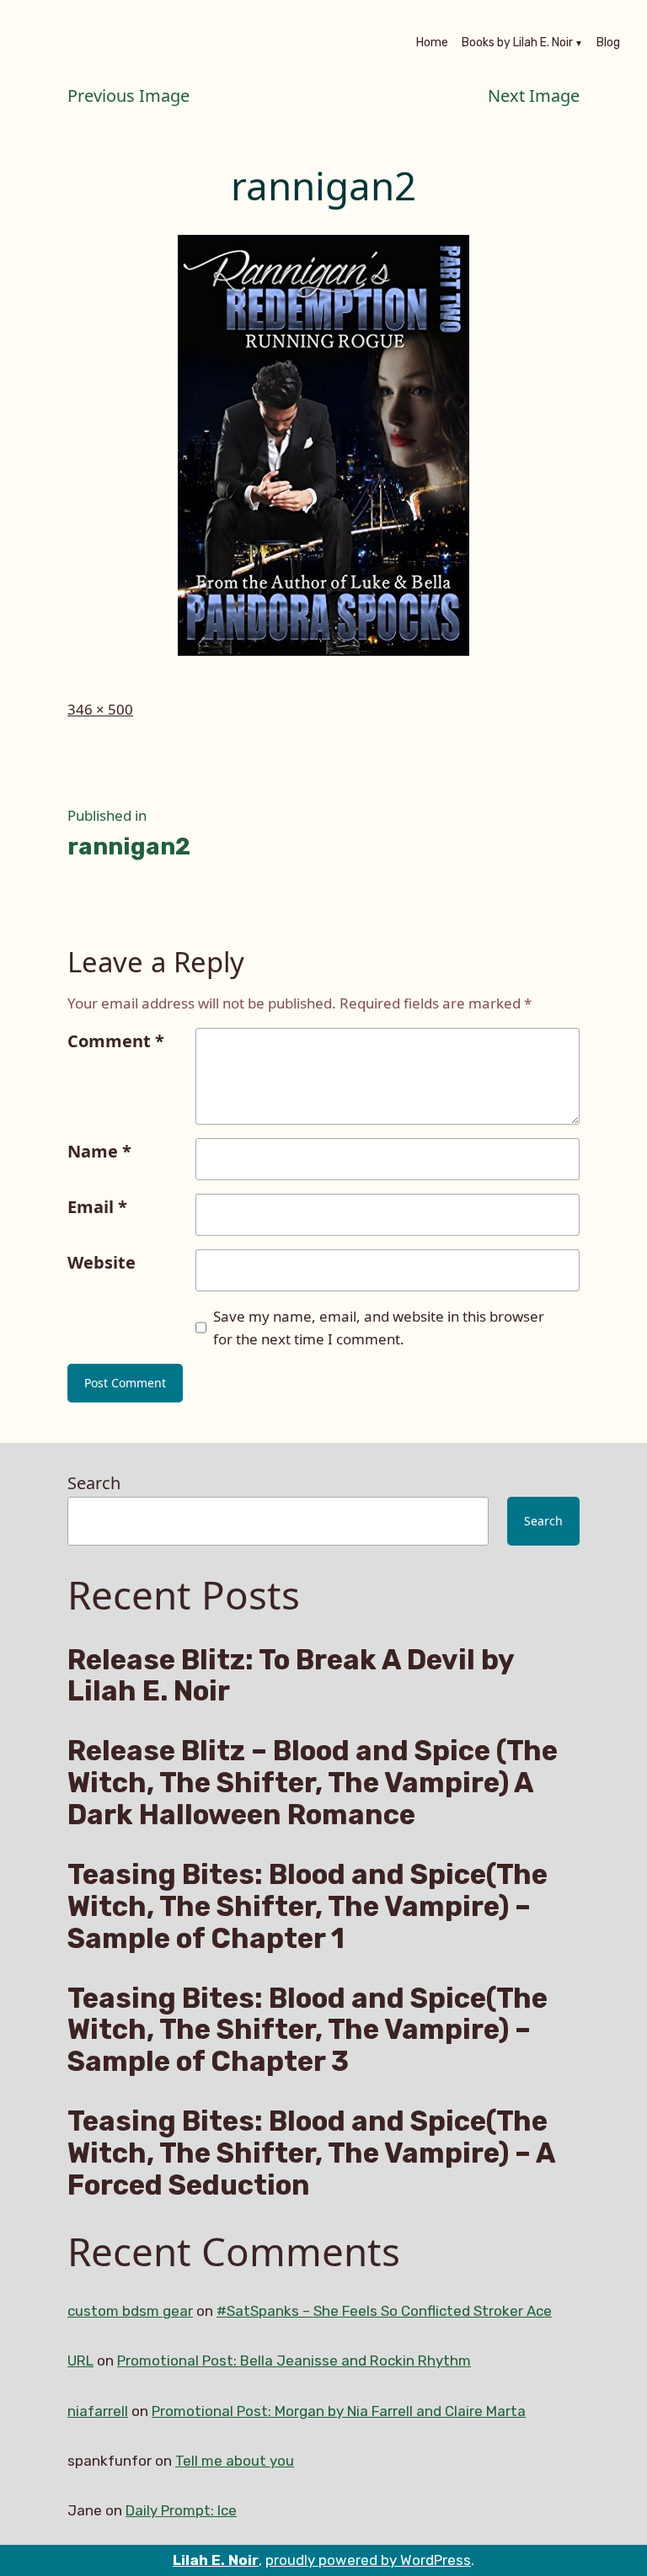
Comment (116, 1041)
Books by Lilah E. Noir (517, 44)
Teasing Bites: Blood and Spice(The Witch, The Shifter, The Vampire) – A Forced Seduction (311, 2153)
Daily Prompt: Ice (181, 2510)
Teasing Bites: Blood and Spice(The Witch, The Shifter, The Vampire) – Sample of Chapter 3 (307, 2030)
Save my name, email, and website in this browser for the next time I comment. (379, 1328)
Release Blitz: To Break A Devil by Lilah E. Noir (291, 1676)
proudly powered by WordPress (368, 2560)
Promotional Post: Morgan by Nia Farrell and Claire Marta (339, 2411)
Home (432, 44)
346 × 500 (100, 709)
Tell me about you (235, 2461)
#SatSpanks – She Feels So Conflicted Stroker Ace (384, 2311)
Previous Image (128, 96)
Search (94, 1483)
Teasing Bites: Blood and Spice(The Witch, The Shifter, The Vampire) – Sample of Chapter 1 (307, 1906)
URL (80, 2360)
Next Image (534, 96)
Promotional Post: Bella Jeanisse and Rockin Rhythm (294, 2360)
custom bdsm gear (130, 2311)
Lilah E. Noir (216, 2560)
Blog (608, 44)
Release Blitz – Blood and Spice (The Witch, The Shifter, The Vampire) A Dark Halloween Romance (313, 1783)
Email (97, 1207)
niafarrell (98, 2411)
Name (99, 1151)
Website (102, 1262)
